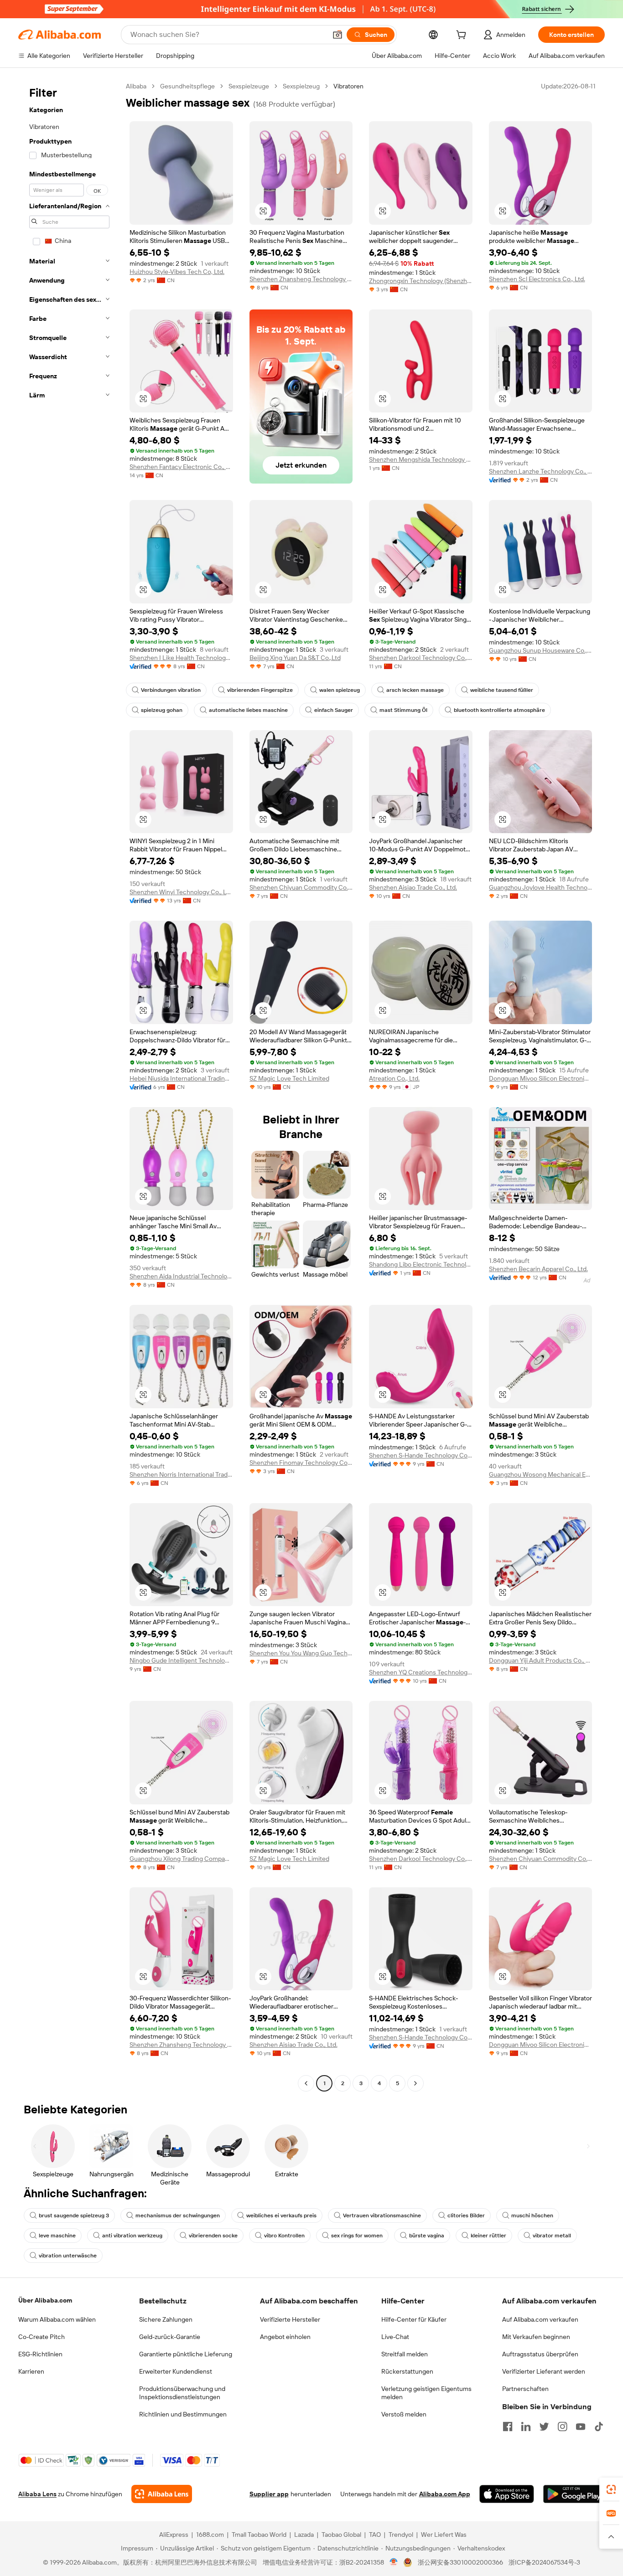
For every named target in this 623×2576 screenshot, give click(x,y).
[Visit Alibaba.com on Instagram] (562, 2427)
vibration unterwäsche (68, 2256)
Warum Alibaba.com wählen (57, 2319)
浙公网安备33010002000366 (460, 2562)
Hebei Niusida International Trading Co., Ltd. (181, 1078)
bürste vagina (427, 2236)
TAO (375, 2535)
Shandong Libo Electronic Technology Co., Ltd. (421, 1264)
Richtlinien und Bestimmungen (183, 2414)
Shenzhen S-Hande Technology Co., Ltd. (421, 1455)
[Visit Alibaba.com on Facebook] (508, 2427)
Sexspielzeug (301, 86)
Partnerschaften (525, 2389)
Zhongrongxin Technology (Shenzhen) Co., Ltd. (421, 281)
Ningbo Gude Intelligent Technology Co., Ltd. (181, 1660)
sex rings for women (357, 2236)
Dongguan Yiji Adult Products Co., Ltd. (541, 1660)
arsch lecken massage (415, 690)
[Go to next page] (415, 2083)
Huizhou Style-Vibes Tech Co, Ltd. (177, 272)
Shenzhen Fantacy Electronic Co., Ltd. (181, 467)
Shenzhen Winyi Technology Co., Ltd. (181, 892)
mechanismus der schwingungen (178, 2215)
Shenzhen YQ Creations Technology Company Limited (421, 1672)
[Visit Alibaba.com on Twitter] (544, 2427)
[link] (611, 2489)
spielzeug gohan (162, 710)
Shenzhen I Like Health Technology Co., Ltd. (181, 658)
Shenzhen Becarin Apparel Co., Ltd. (538, 1269)
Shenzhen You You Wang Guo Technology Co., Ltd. (301, 1653)
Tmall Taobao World (259, 2535)
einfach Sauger (334, 710)
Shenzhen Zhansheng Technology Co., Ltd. (301, 279)
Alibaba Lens (37, 2494)
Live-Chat (395, 2337)
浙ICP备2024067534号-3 (544, 2562)
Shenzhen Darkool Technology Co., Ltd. (421, 658)
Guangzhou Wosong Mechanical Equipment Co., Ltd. (541, 1474)
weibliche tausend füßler (502, 690)
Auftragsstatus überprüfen (540, 2354)
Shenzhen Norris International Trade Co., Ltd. (181, 1474)
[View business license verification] (394, 2562)
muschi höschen (532, 2215)
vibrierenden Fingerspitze (260, 690)
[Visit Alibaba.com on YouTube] (581, 2427)
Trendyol (401, 2535)
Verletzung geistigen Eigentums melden (426, 2393)
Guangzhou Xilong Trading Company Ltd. (181, 1859)
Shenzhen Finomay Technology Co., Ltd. (301, 1463)
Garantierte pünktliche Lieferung (186, 2354)
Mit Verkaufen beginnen (536, 2337)
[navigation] (69, 1086)
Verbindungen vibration (171, 690)
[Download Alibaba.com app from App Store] (507, 2494)
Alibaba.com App (445, 2494)
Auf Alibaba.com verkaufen (540, 2319)
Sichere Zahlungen (166, 2319)
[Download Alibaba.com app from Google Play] (574, 2494)
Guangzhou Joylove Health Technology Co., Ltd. (541, 887)
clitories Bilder (466, 2215)
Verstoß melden (404, 2414)
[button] (337, 35)
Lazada (304, 2535)
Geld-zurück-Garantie (170, 2337)
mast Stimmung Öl (403, 710)
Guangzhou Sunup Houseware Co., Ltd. (541, 650)
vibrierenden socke (213, 2236)
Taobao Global (341, 2535)
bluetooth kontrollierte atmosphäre (499, 710)
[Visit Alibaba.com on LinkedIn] (526, 2427)
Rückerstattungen (407, 2371)
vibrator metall (552, 2236)
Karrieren (31, 2371)
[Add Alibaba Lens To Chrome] (162, 2494)
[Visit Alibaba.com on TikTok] (599, 2427)
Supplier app (269, 2494)
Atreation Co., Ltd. (394, 1078)
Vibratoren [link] (348, 86)
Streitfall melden (405, 2354)
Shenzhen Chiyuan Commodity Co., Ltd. (301, 887)
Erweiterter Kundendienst (176, 2371)
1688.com (210, 2535)
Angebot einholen (285, 2337)
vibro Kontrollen (284, 2236)
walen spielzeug (340, 690)
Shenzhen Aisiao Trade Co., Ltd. (413, 887)
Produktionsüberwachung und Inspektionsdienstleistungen (182, 2393)
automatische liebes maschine (248, 710)
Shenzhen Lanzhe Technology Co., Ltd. (541, 471)
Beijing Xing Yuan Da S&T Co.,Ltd (295, 658)
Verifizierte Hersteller (290, 2319)
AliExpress (174, 2535)
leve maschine (57, 2236)
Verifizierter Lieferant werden (544, 2371)
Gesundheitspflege (187, 86)
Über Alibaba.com (45, 2300)
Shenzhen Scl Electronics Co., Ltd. (537, 279)
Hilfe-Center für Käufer (414, 2319)
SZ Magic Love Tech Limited (289, 1078)
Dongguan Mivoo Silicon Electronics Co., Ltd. (541, 1078)
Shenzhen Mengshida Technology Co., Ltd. (421, 459)
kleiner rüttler (488, 2236)
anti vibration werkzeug (132, 2236)
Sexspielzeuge (249, 86)
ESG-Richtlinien (40, 2354)
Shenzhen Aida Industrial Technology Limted (181, 1276)
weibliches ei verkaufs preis (281, 2215)
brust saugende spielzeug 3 (74, 2215)
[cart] (463, 36)
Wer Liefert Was (444, 2535)
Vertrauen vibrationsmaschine (382, 2215)
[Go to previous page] (306, 2083)
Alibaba (136, 86)
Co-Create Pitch (42, 2337)
